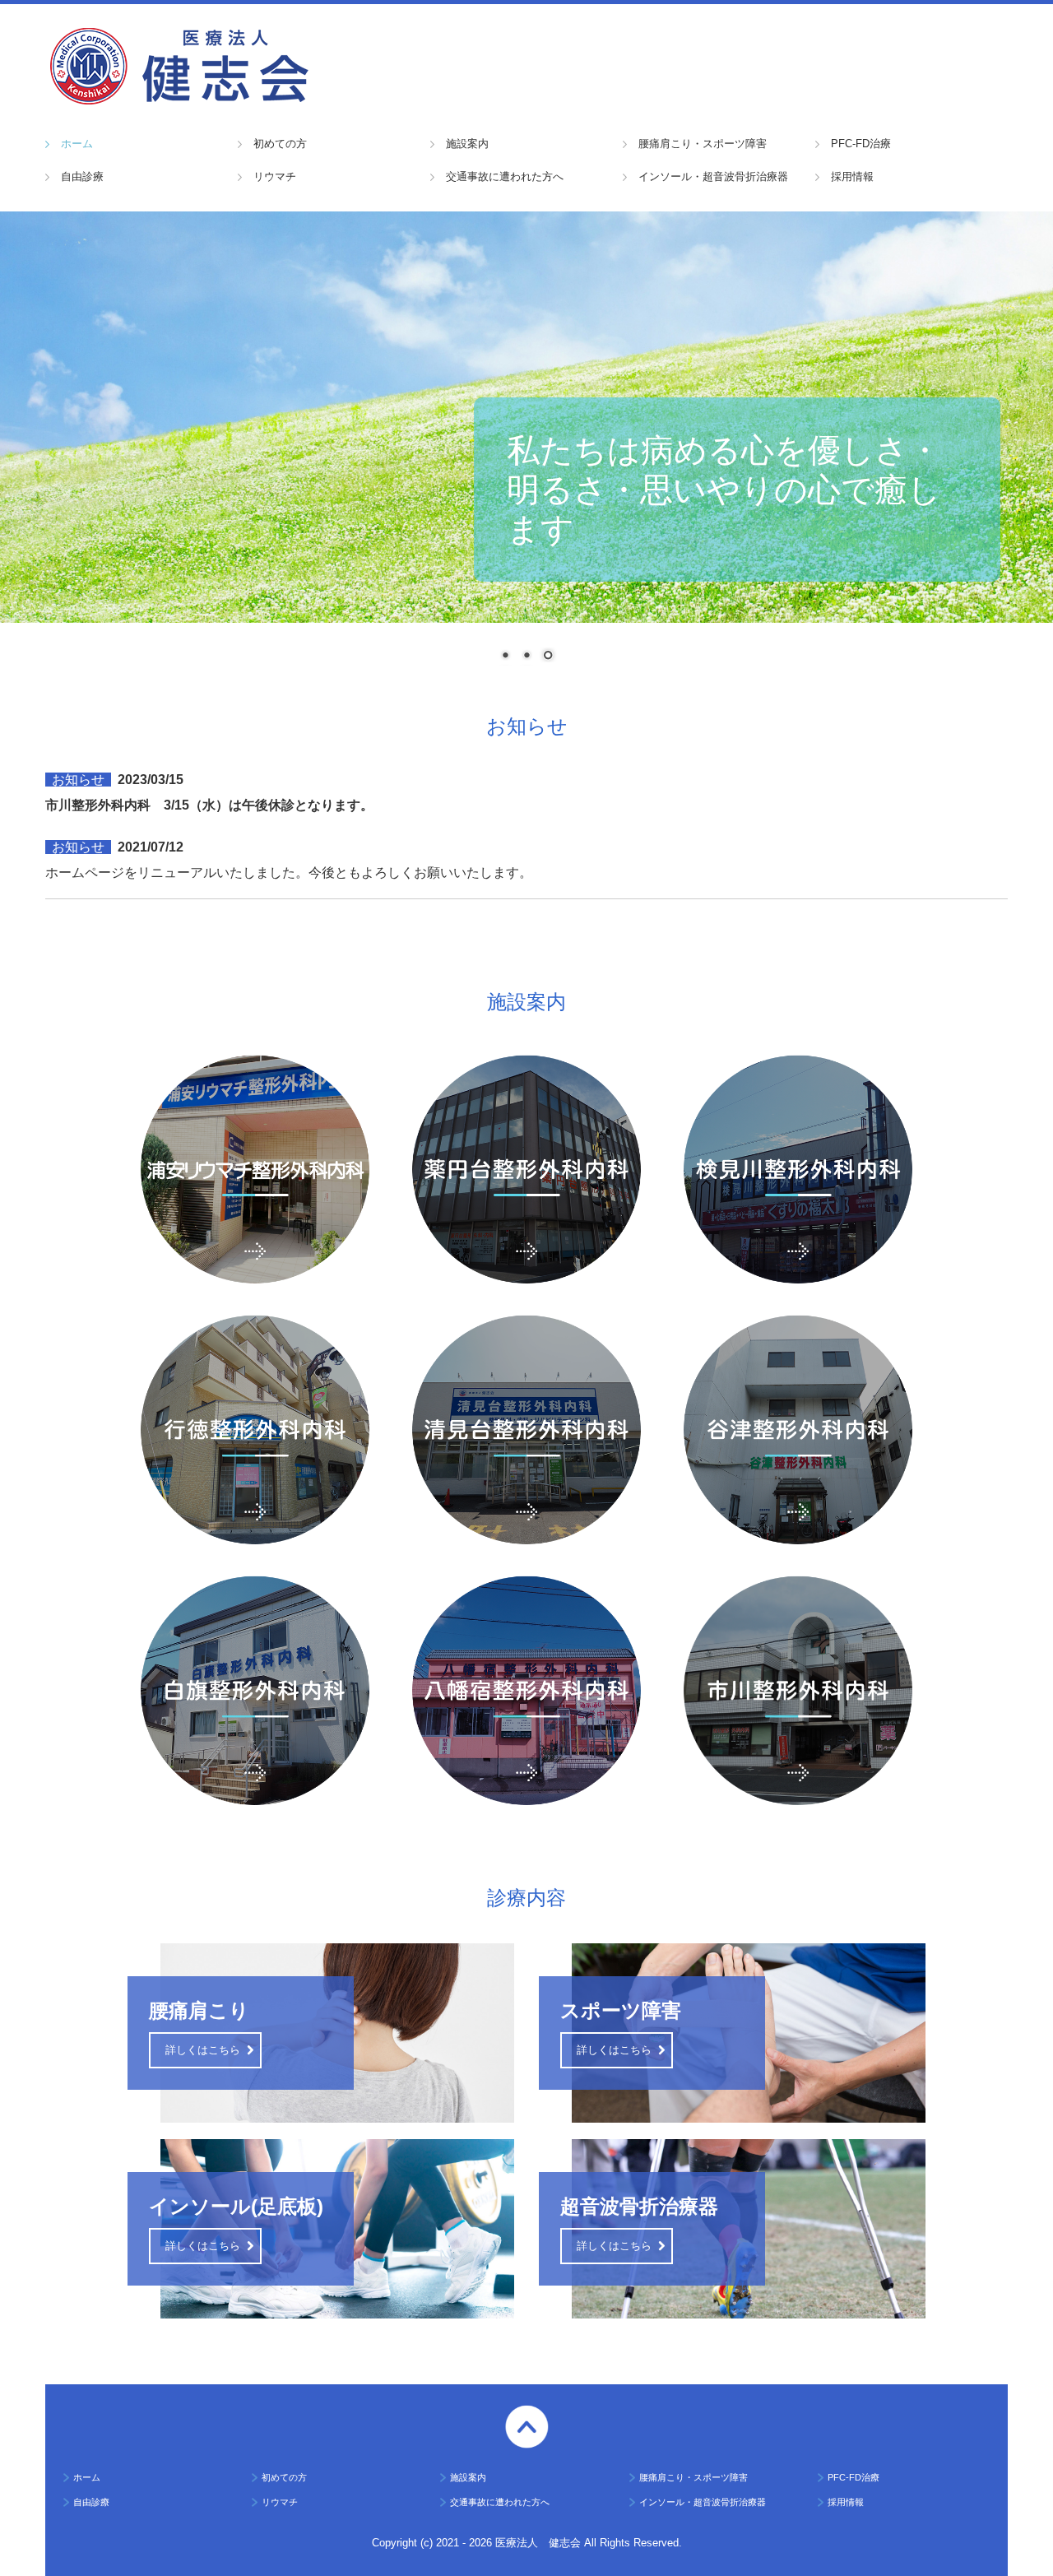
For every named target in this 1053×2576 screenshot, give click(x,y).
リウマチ (275, 176)
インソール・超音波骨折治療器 (713, 176)
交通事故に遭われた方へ (505, 176)
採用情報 (852, 176)
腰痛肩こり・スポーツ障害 (703, 144)
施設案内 (467, 144)
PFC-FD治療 (861, 144)
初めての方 (280, 144)
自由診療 (82, 176)
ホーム (77, 144)
